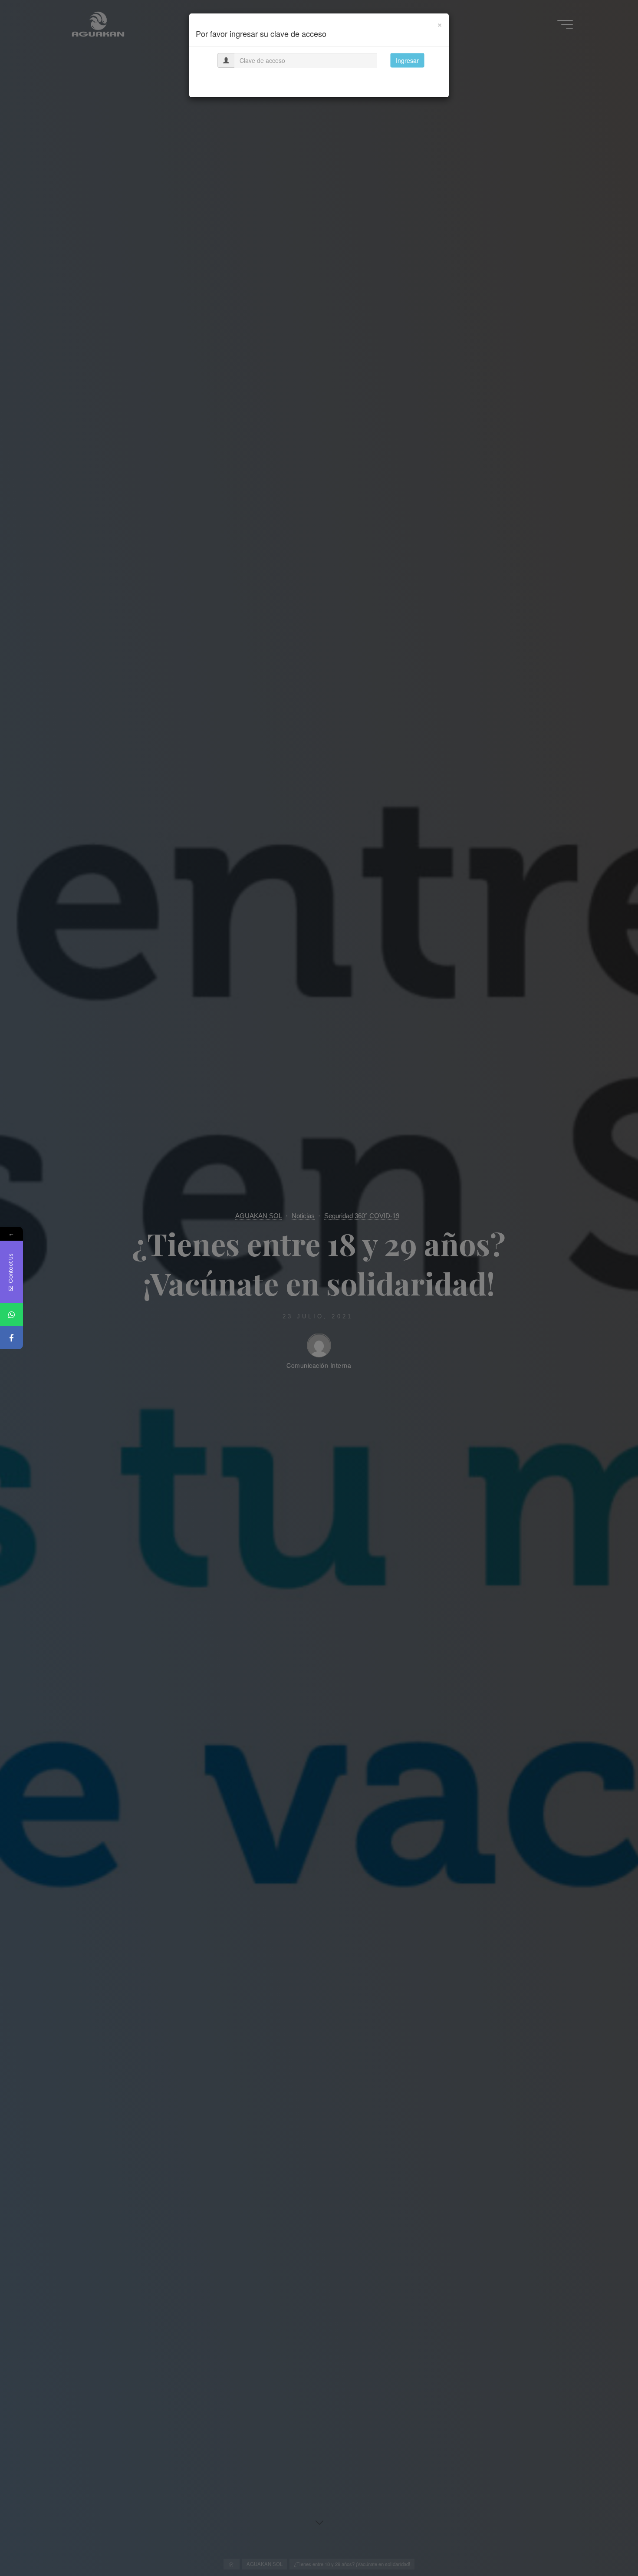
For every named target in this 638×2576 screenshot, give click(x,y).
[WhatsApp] (12, 1315)
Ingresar (407, 60)
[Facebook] (12, 1338)
